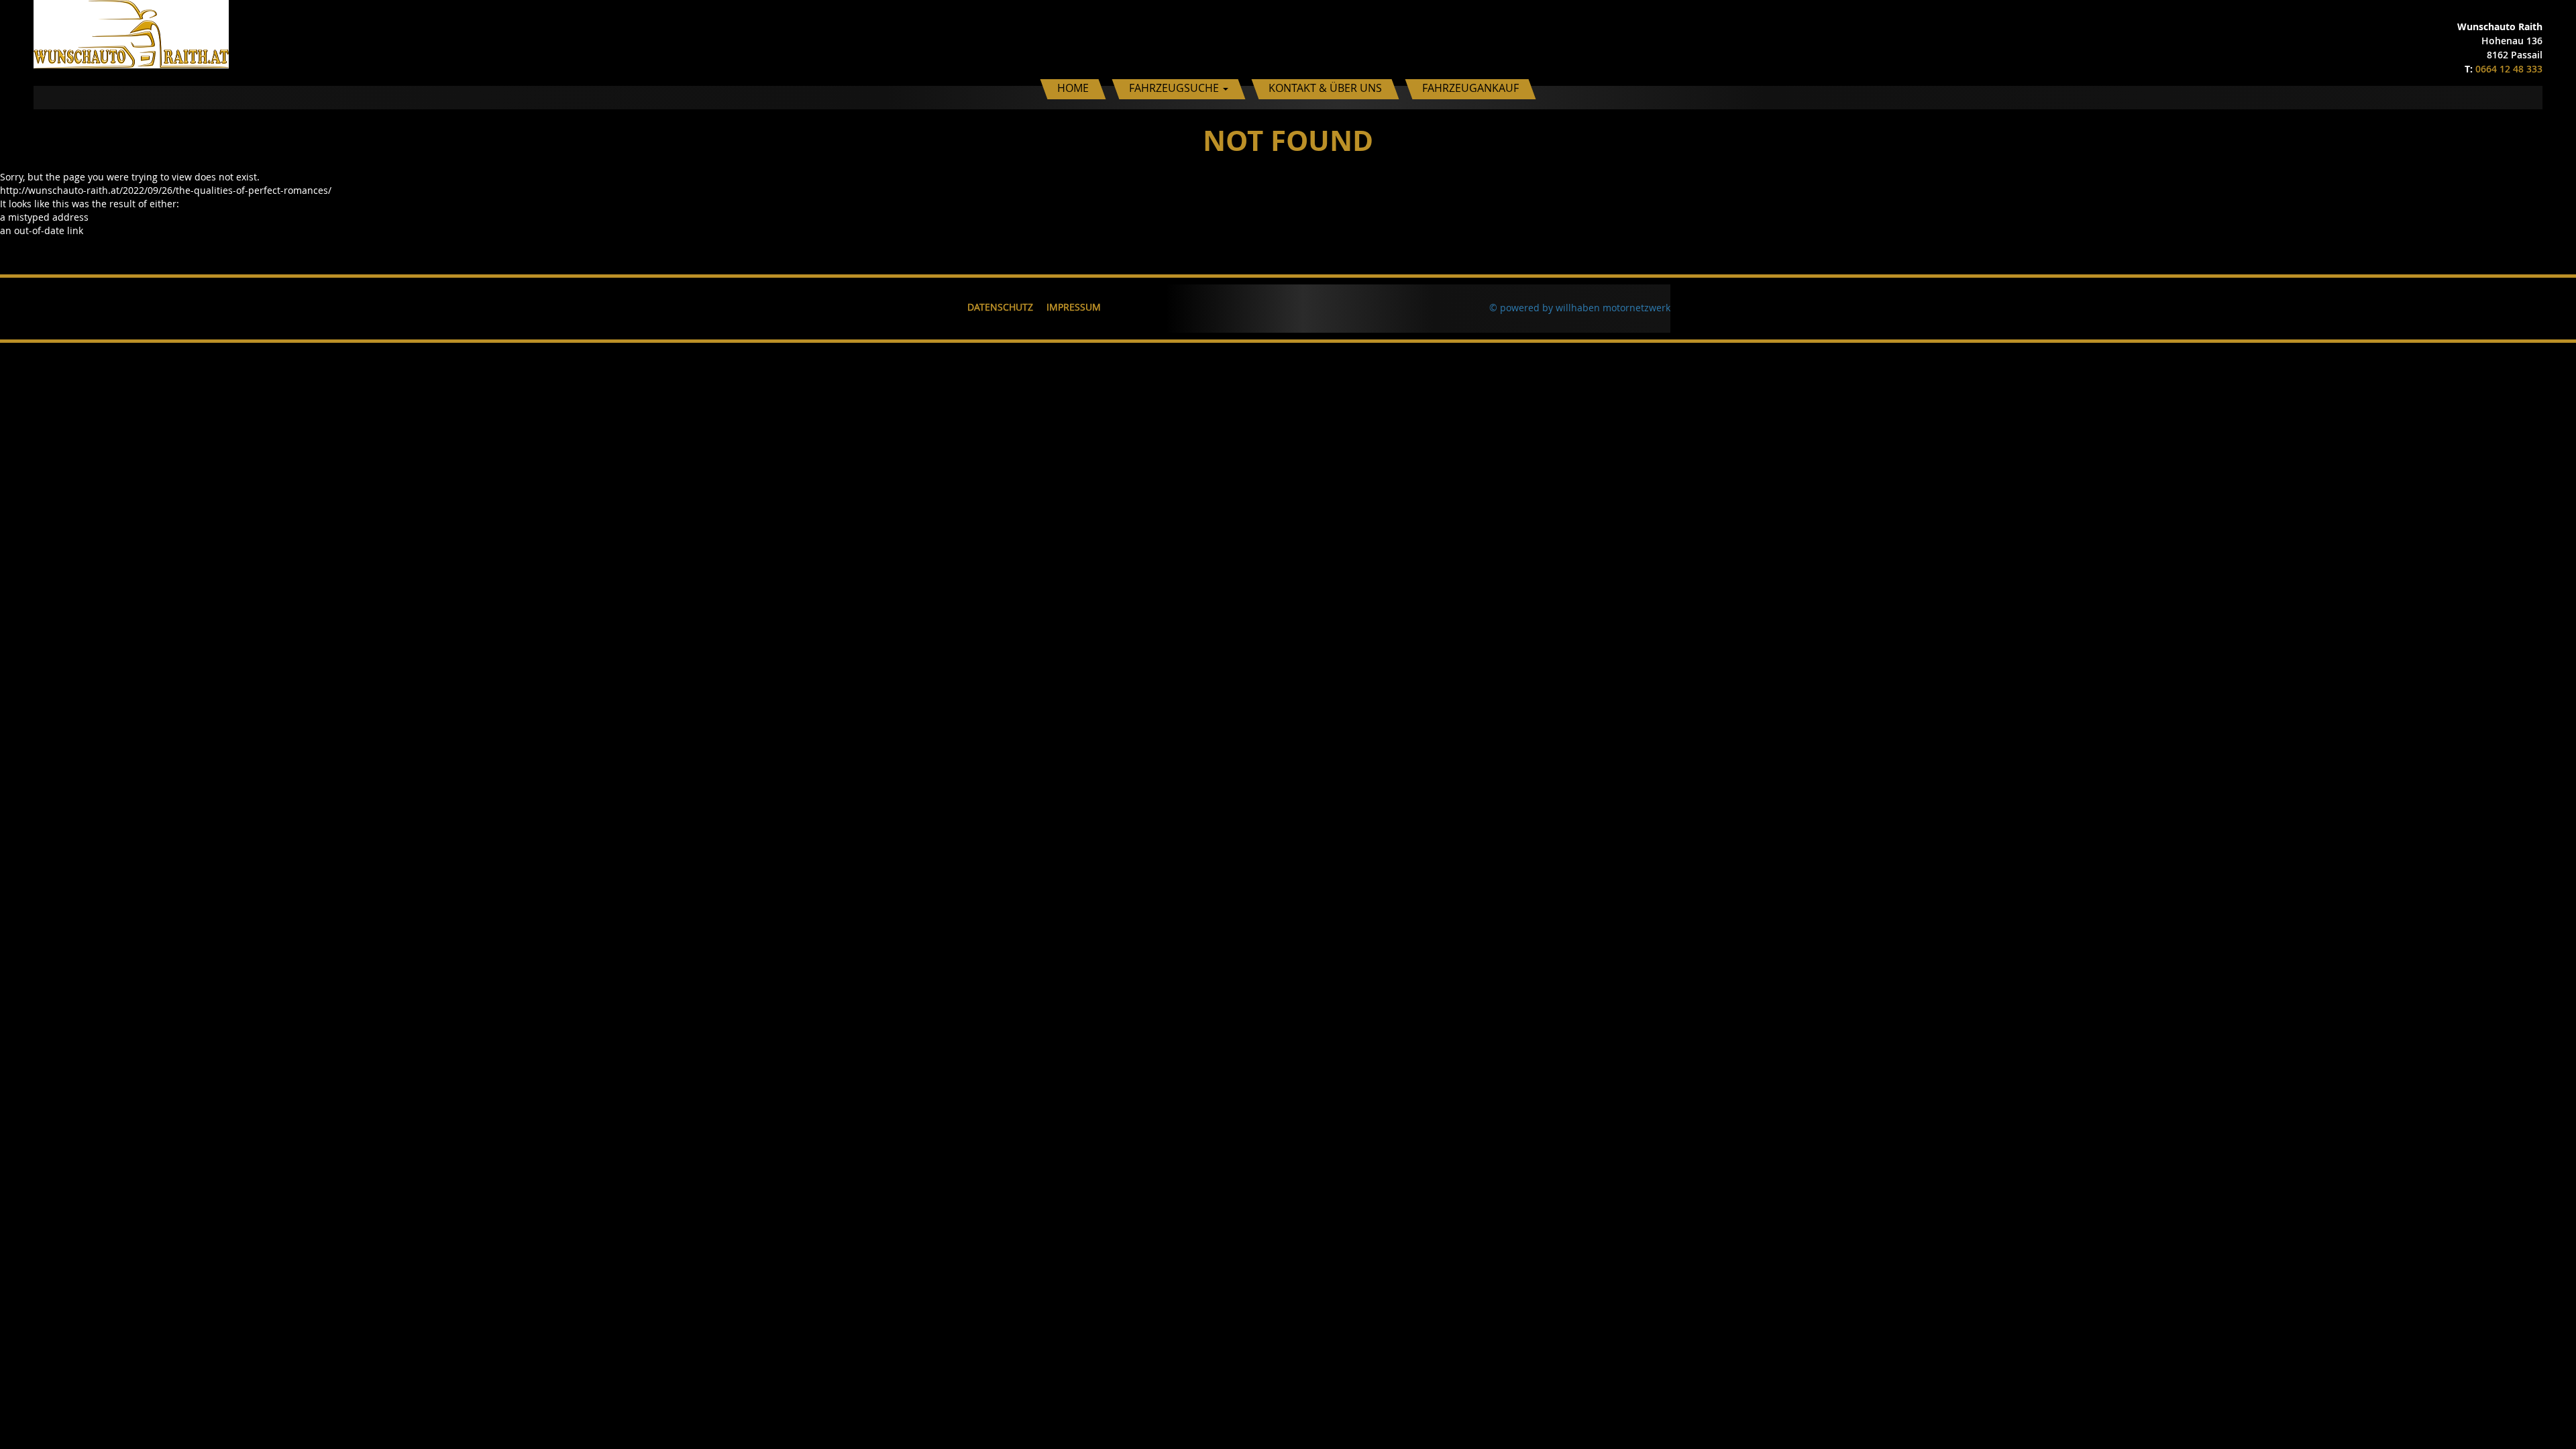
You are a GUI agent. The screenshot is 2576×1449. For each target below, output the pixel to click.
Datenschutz (1000, 307)
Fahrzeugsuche (1175, 88)
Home (1073, 88)
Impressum (1074, 307)
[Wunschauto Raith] (131, 33)
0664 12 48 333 (2509, 69)
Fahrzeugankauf (1470, 88)
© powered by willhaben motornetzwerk (1580, 308)
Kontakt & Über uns (1325, 88)
